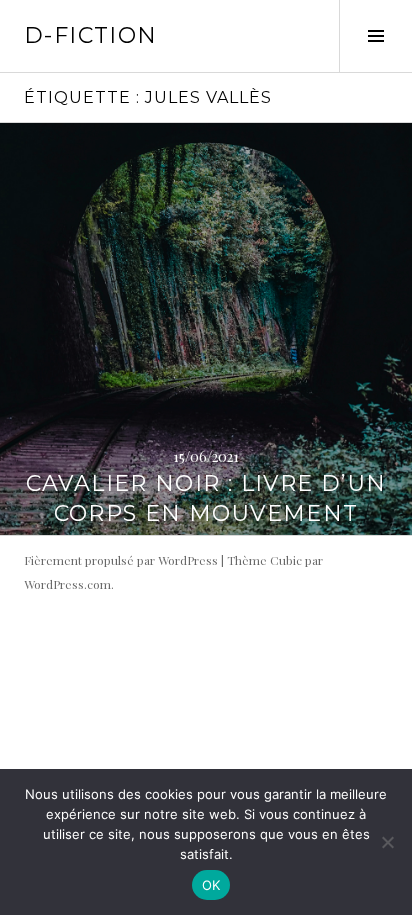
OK (211, 885)
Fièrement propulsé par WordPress (121, 560)
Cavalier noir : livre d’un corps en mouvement (206, 498)
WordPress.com (67, 584)
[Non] (387, 842)
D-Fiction (90, 35)
